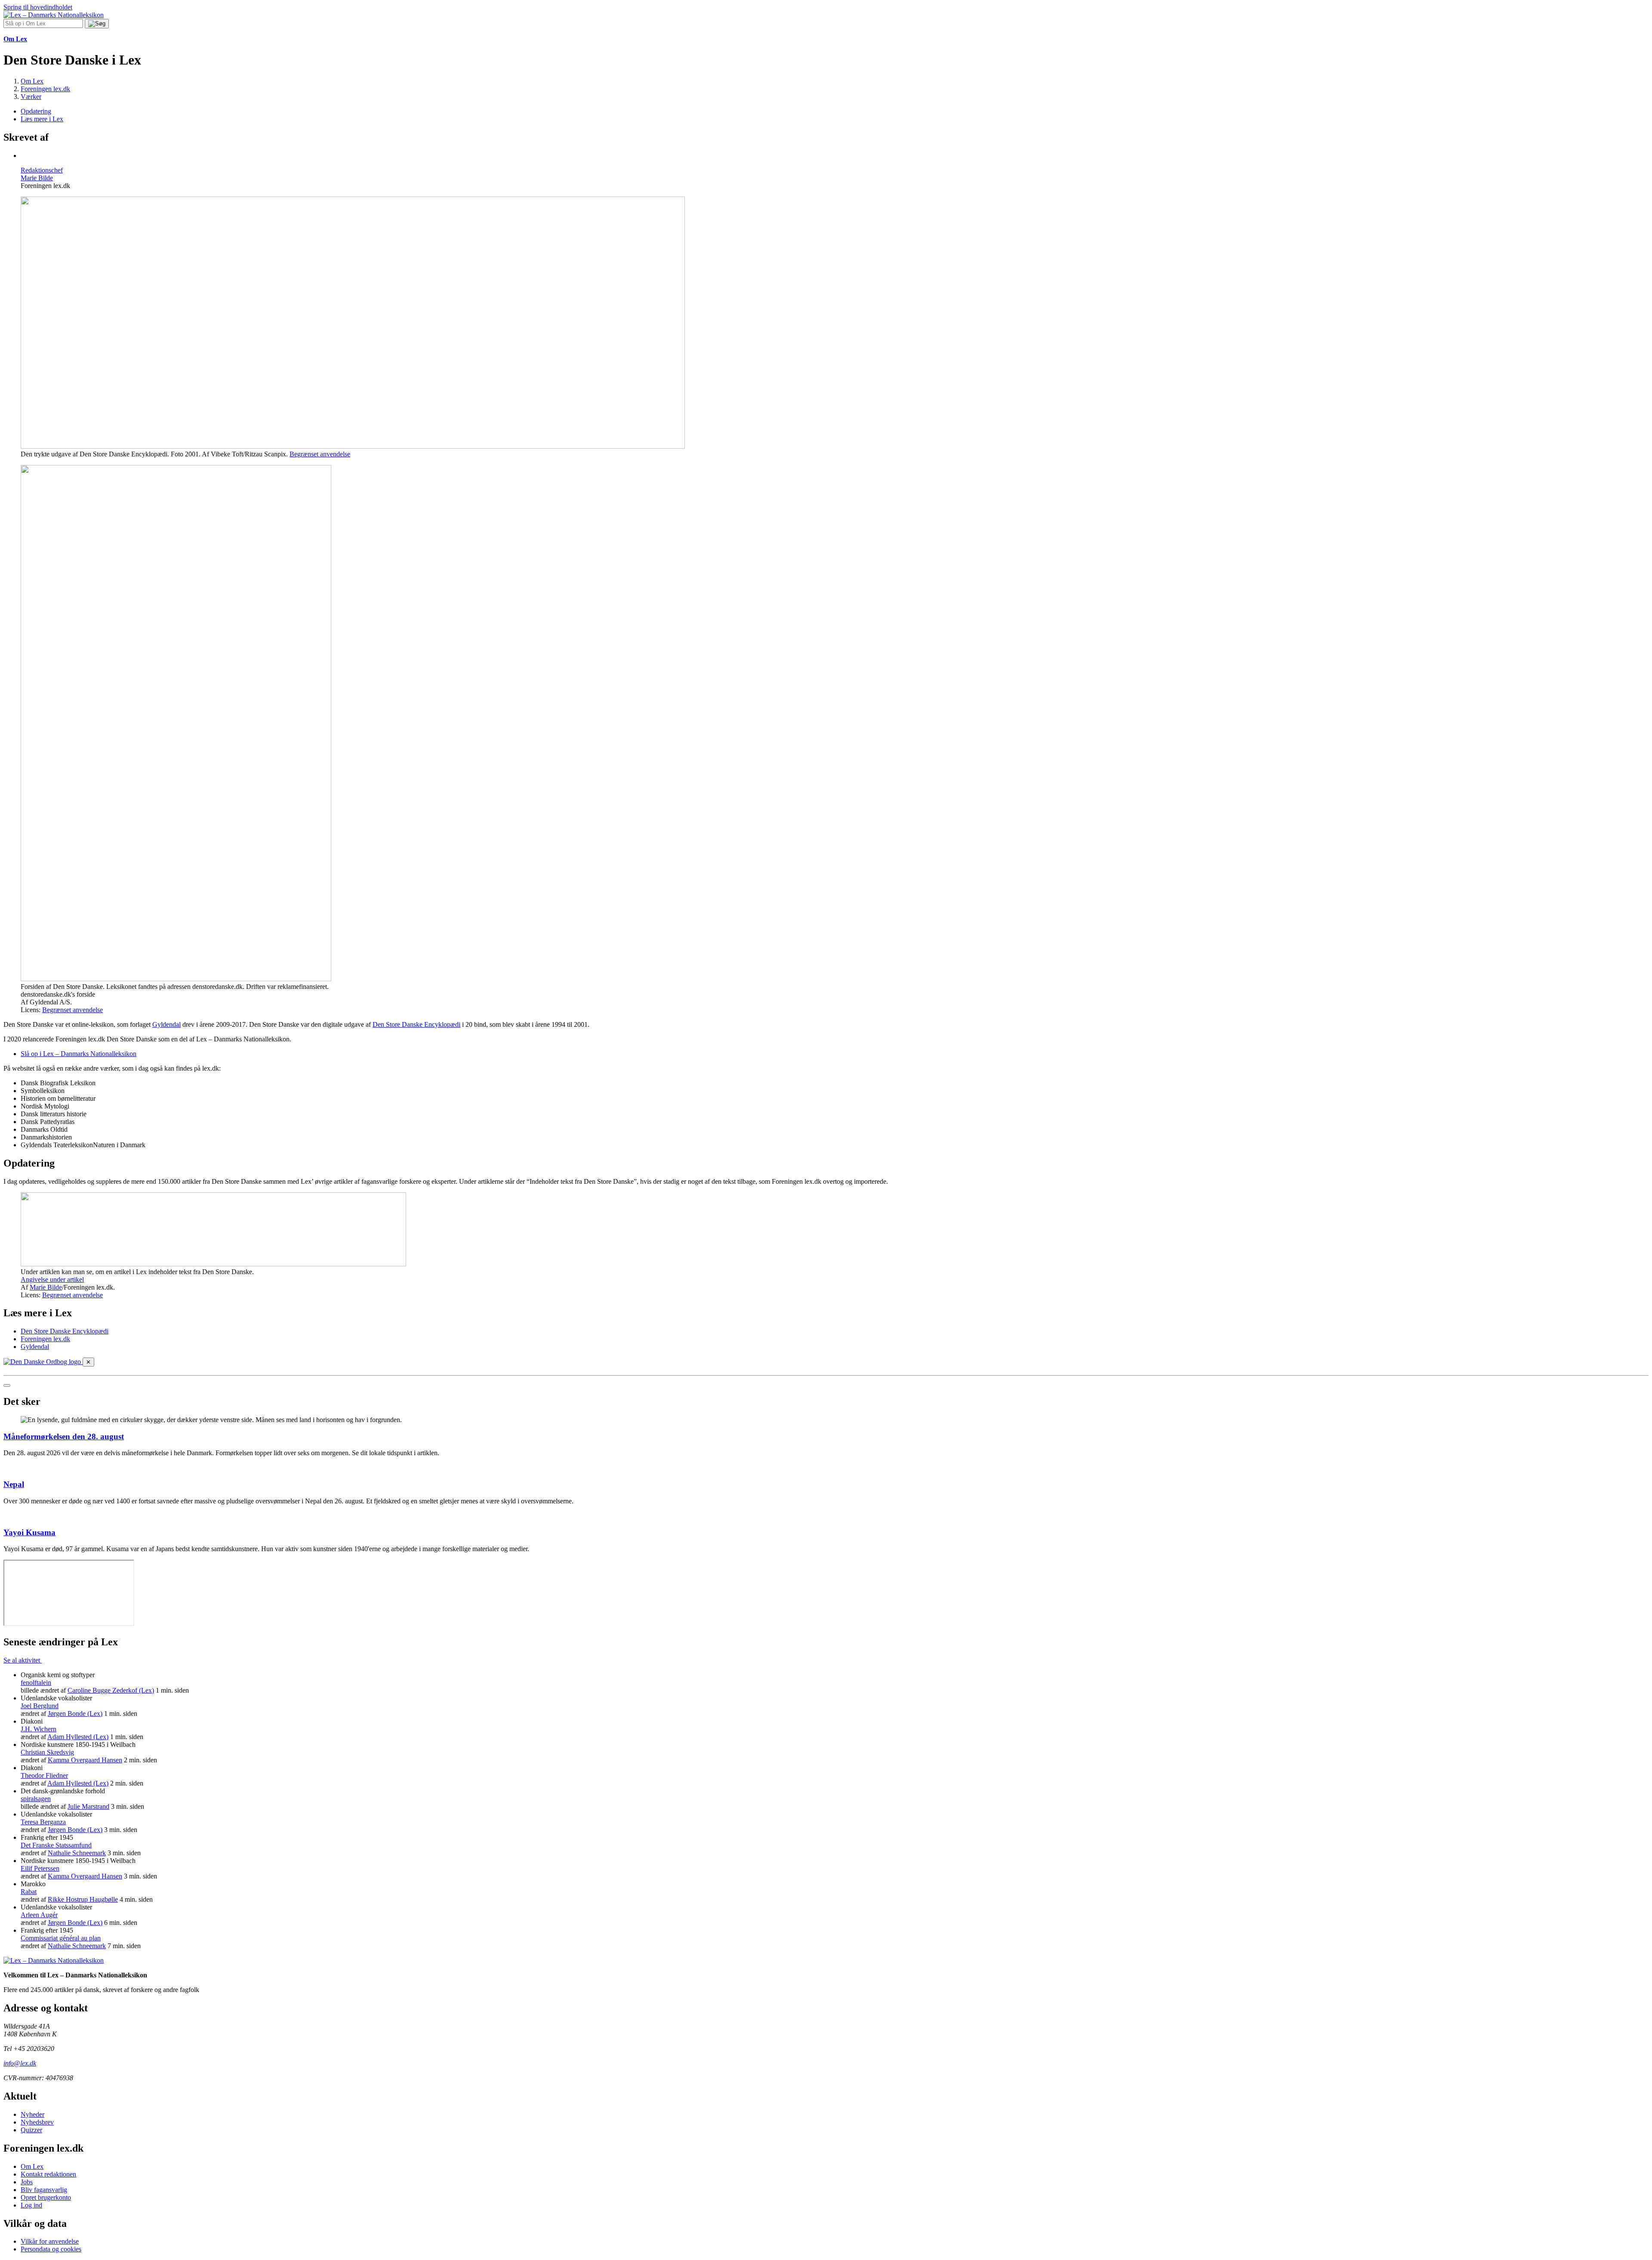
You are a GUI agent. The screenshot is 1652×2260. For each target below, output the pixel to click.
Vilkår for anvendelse (50, 2241)
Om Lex (32, 2166)
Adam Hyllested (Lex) (78, 1737)
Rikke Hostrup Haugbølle (83, 1899)
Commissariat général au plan (61, 1938)
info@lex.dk (20, 2063)
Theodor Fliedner (44, 1775)
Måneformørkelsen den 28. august (64, 1436)
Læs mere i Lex (42, 119)
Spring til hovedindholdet (38, 7)
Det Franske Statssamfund (56, 1845)
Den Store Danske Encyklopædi (416, 1024)
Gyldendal (166, 1024)
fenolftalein (36, 1683)
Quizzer (31, 2130)
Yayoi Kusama (29, 1532)
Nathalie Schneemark (77, 1853)
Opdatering (36, 111)
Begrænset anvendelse (320, 454)
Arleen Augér (39, 1915)
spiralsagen (36, 1799)
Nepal (14, 1484)
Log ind (31, 2205)
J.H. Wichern (39, 1729)
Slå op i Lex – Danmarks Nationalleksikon (79, 1054)
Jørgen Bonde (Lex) (75, 1713)
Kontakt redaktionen (48, 2174)
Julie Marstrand (88, 1806)
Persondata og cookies (51, 2249)
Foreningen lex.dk (45, 1339)
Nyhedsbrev (37, 2122)
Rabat (29, 1892)
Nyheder (32, 2114)
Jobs (27, 2182)
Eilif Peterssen (40, 1868)
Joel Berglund (40, 1706)
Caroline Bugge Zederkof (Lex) (111, 1690)
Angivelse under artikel (52, 1279)
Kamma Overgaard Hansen (85, 1760)
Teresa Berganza (43, 1822)
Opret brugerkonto (46, 2197)
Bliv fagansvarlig (44, 2190)
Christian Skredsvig (47, 1752)
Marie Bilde (46, 1287)
